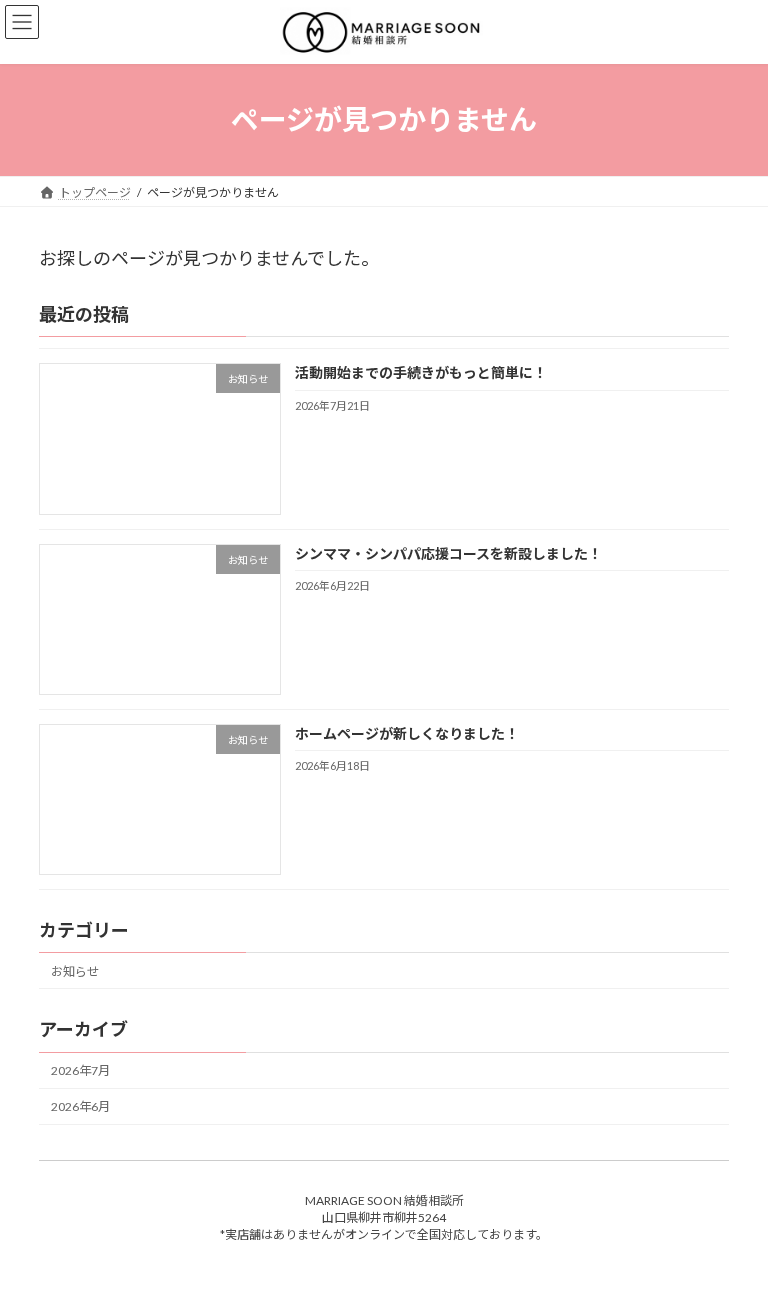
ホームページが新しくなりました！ (407, 733)
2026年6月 (80, 1107)
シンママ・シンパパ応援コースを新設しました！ (448, 553)
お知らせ (75, 971)
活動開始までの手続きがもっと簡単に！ (421, 373)
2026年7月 (80, 1071)
